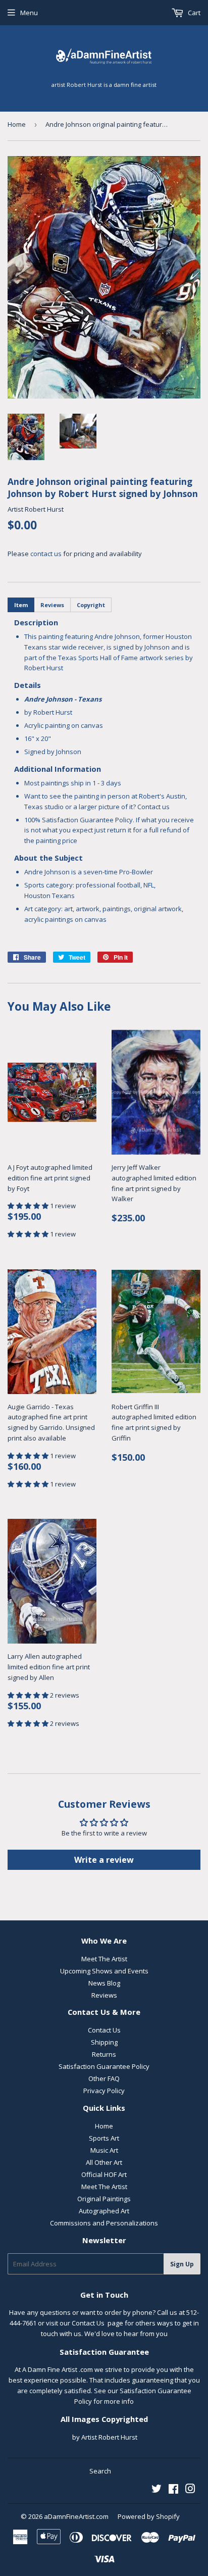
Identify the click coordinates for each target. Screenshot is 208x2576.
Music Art (104, 2150)
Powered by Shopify (149, 2516)
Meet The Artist (104, 1959)
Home (17, 124)
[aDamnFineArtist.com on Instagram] (190, 2490)
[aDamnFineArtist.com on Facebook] (173, 2490)
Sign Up (182, 2264)
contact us (46, 554)
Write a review (104, 1860)
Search (100, 2471)
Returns (104, 2054)
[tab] (21, 605)
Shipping (104, 2042)
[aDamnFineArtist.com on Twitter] (157, 2490)
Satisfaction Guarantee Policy (104, 2066)
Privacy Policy (104, 2091)
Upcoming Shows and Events (104, 1971)
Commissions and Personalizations (104, 2223)
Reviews (104, 1995)
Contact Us (104, 2030)
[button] (29, 1206)
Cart (193, 13)
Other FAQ (104, 2078)
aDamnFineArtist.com (76, 2516)
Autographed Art (104, 2211)
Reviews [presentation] (52, 605)
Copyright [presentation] (91, 605)
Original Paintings (104, 2199)
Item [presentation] (21, 605)
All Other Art (104, 2162)
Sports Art (104, 2138)
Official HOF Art (104, 2174)
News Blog (104, 1983)
